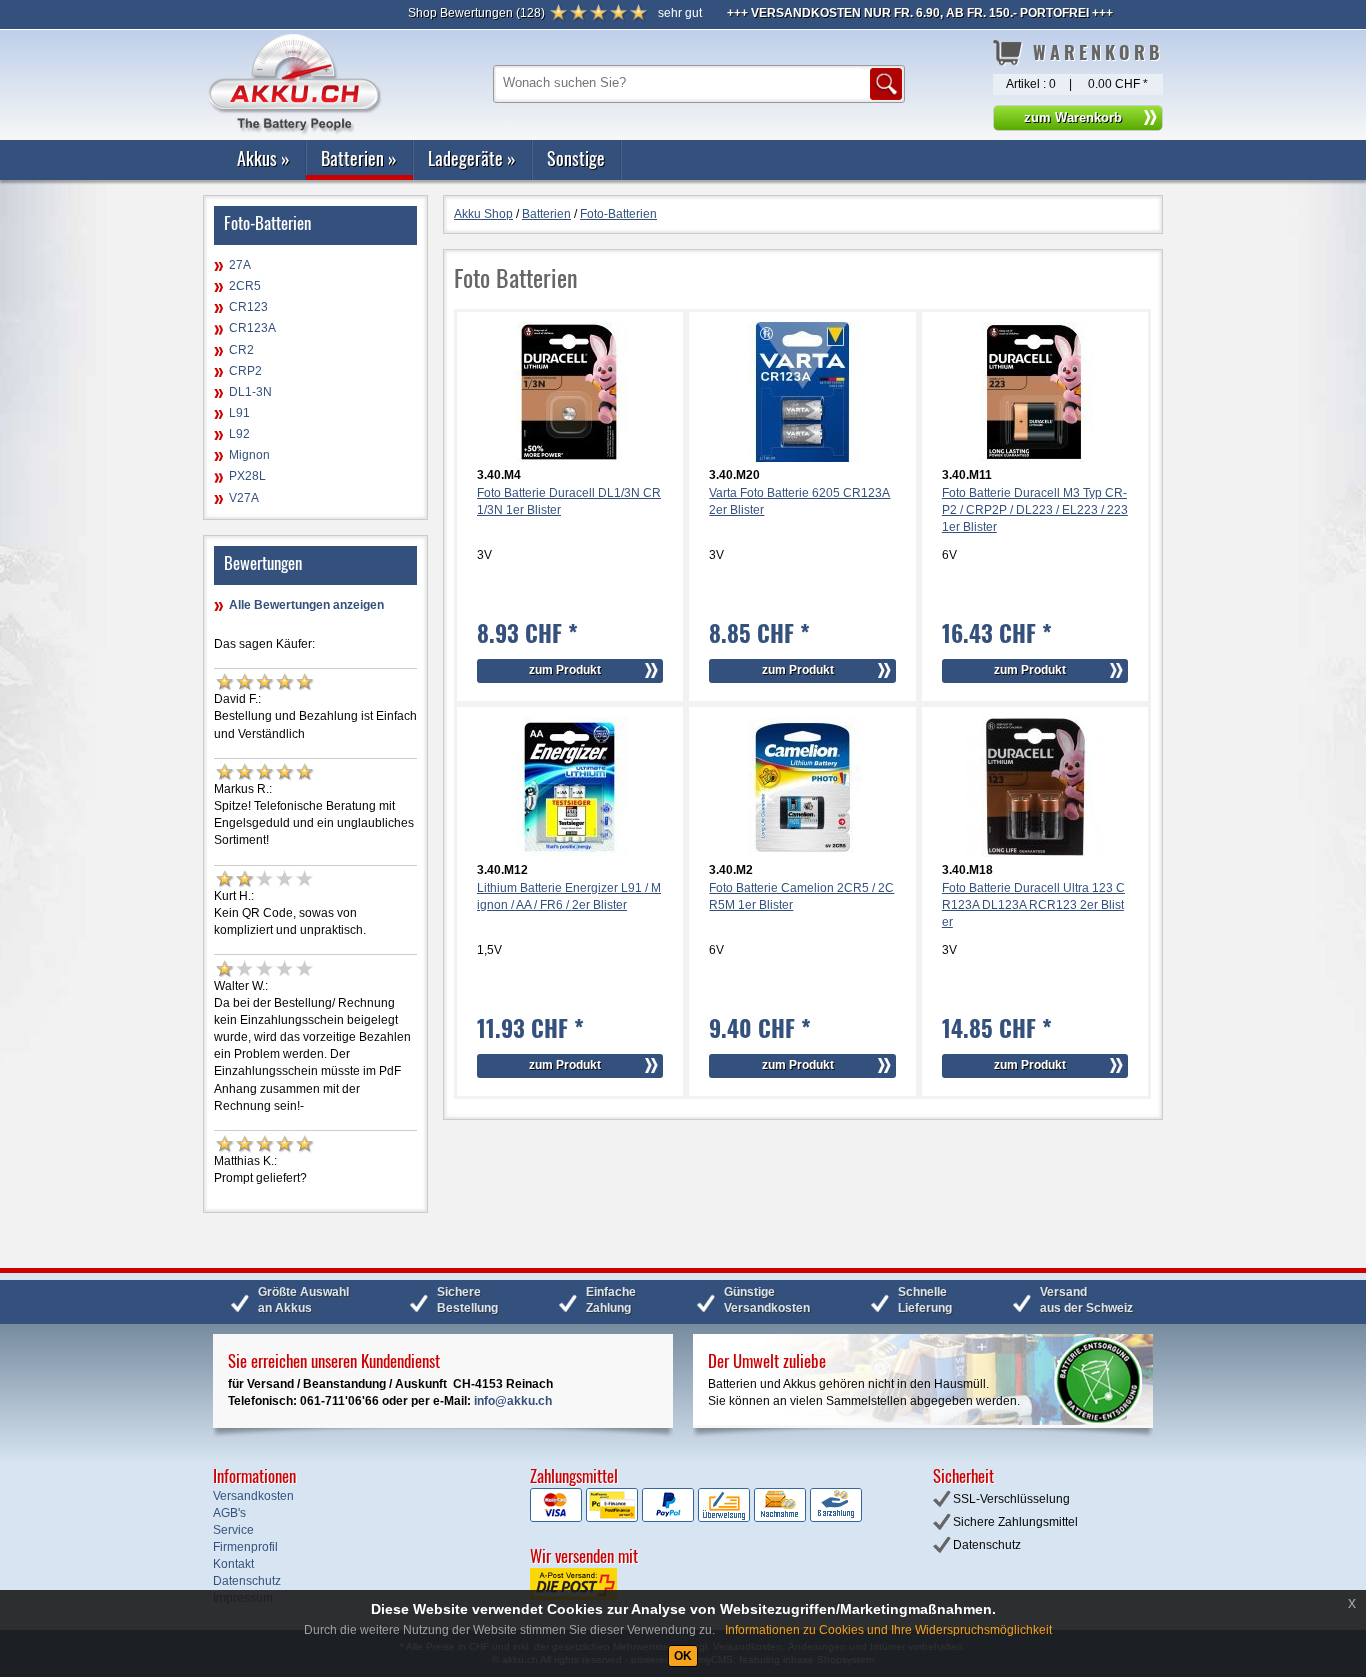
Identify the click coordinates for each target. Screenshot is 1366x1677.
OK (683, 1656)
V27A (244, 498)
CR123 (248, 307)
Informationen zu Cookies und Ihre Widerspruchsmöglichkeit (888, 1630)
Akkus (263, 158)
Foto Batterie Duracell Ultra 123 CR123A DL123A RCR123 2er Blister (1033, 905)
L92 (239, 434)
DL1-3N (250, 392)
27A (240, 265)
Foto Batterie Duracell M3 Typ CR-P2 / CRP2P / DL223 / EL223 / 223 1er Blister (1035, 510)
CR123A (252, 328)
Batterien (359, 158)
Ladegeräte (472, 158)
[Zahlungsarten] (696, 1518)
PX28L (247, 476)
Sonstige (576, 158)
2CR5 (245, 286)
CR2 (241, 350)
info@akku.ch (513, 1401)
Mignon (249, 455)
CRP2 (245, 371)
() (476, 13)
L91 (239, 413)
